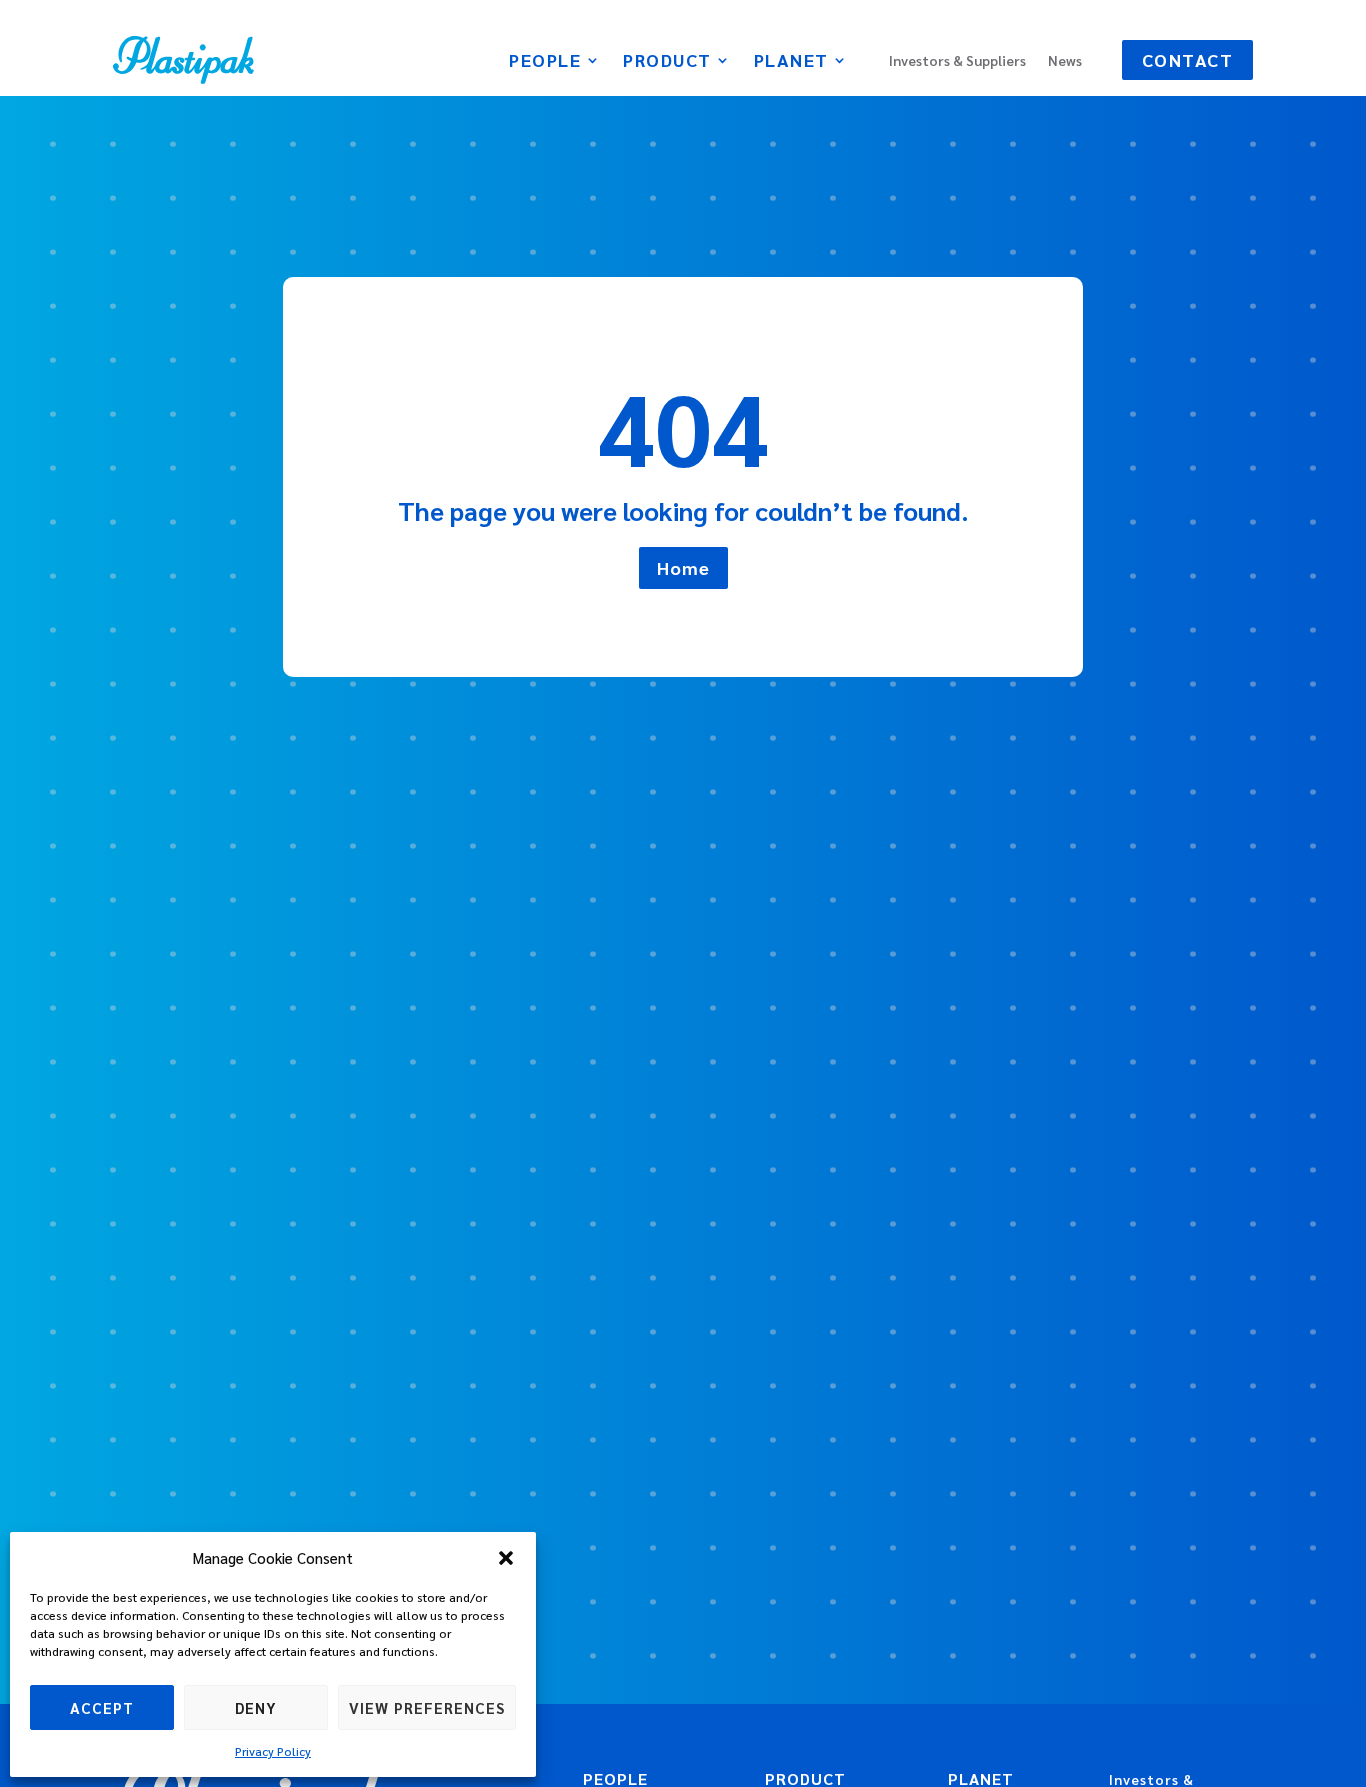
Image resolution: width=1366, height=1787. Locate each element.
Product (667, 62)
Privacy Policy (273, 1751)
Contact (1188, 59)
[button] (506, 1558)
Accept (102, 1707)
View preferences (427, 1707)
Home (683, 567)
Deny (256, 1707)
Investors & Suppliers (957, 61)
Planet (791, 62)
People (545, 62)
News (1065, 61)
